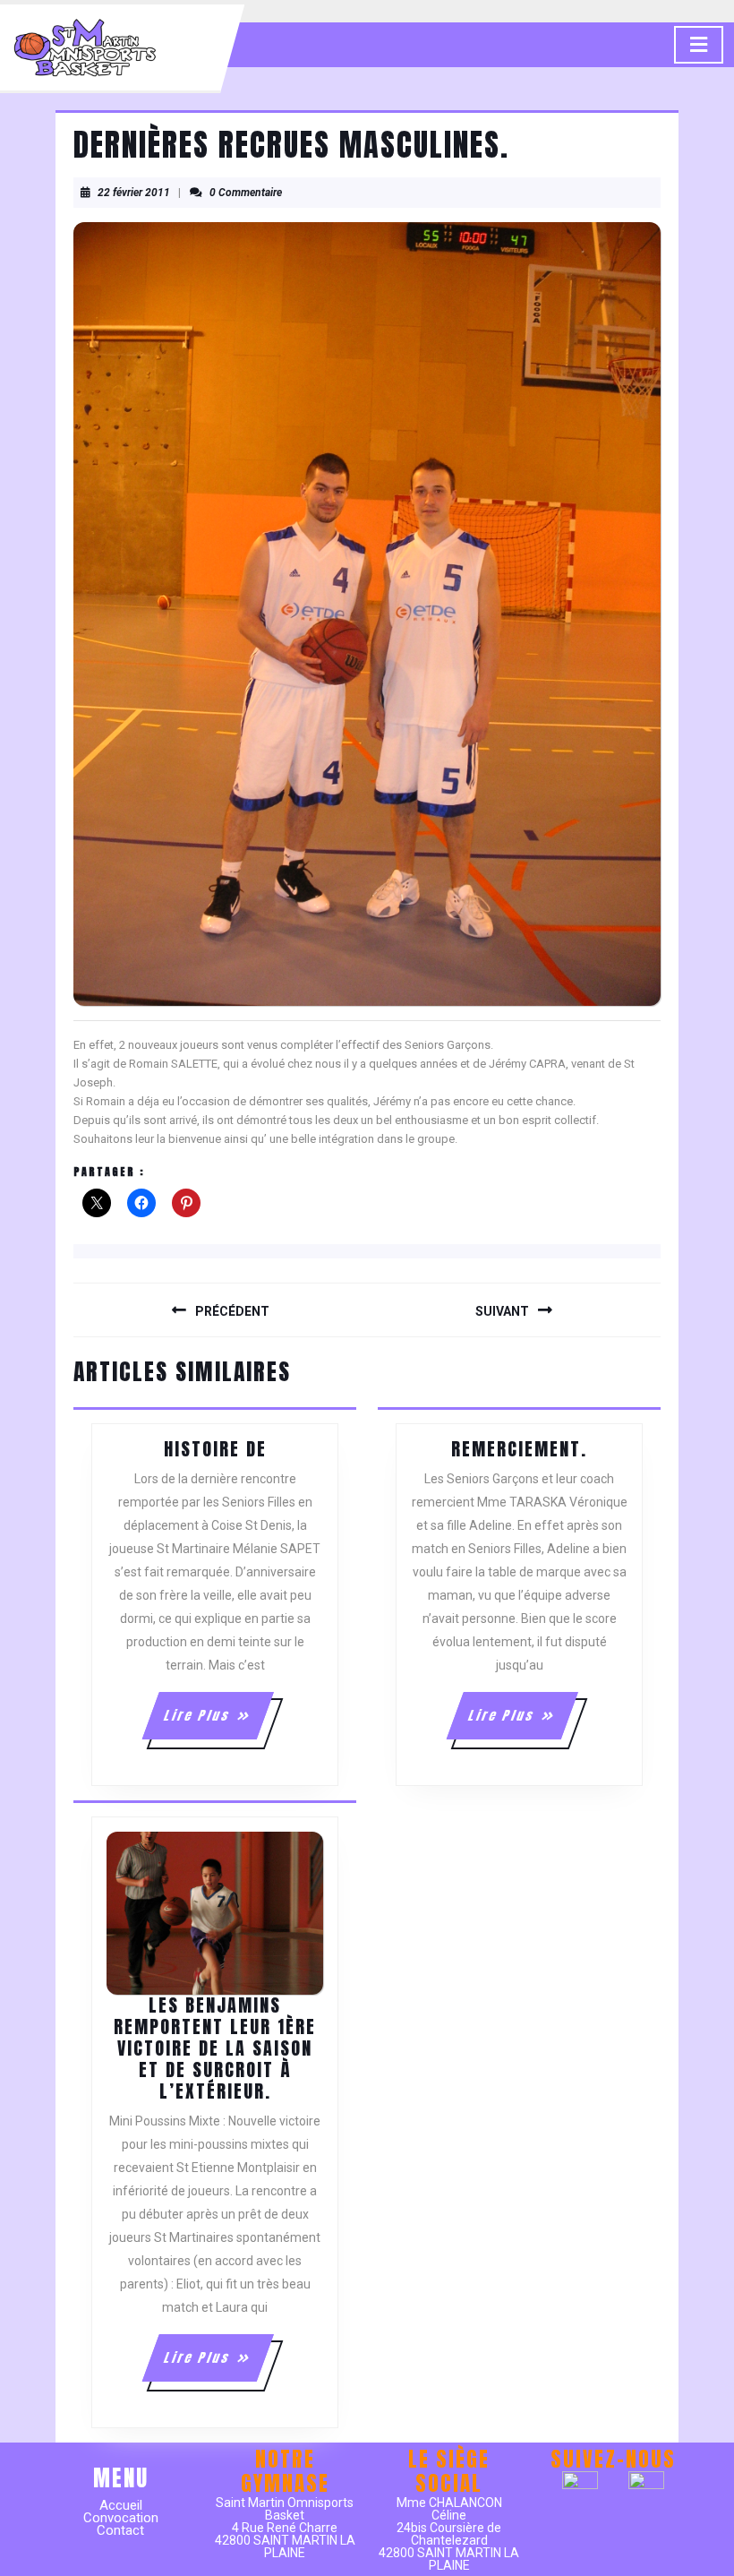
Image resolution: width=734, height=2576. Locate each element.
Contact (120, 2530)
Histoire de (215, 1449)
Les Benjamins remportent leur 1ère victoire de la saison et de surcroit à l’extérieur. (215, 2048)
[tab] (699, 45)
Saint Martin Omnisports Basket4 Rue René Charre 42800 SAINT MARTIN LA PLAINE (285, 2528)
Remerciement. (519, 1449)
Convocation (121, 2518)
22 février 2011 (134, 193)
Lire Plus (217, 1722)
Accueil (121, 2505)
